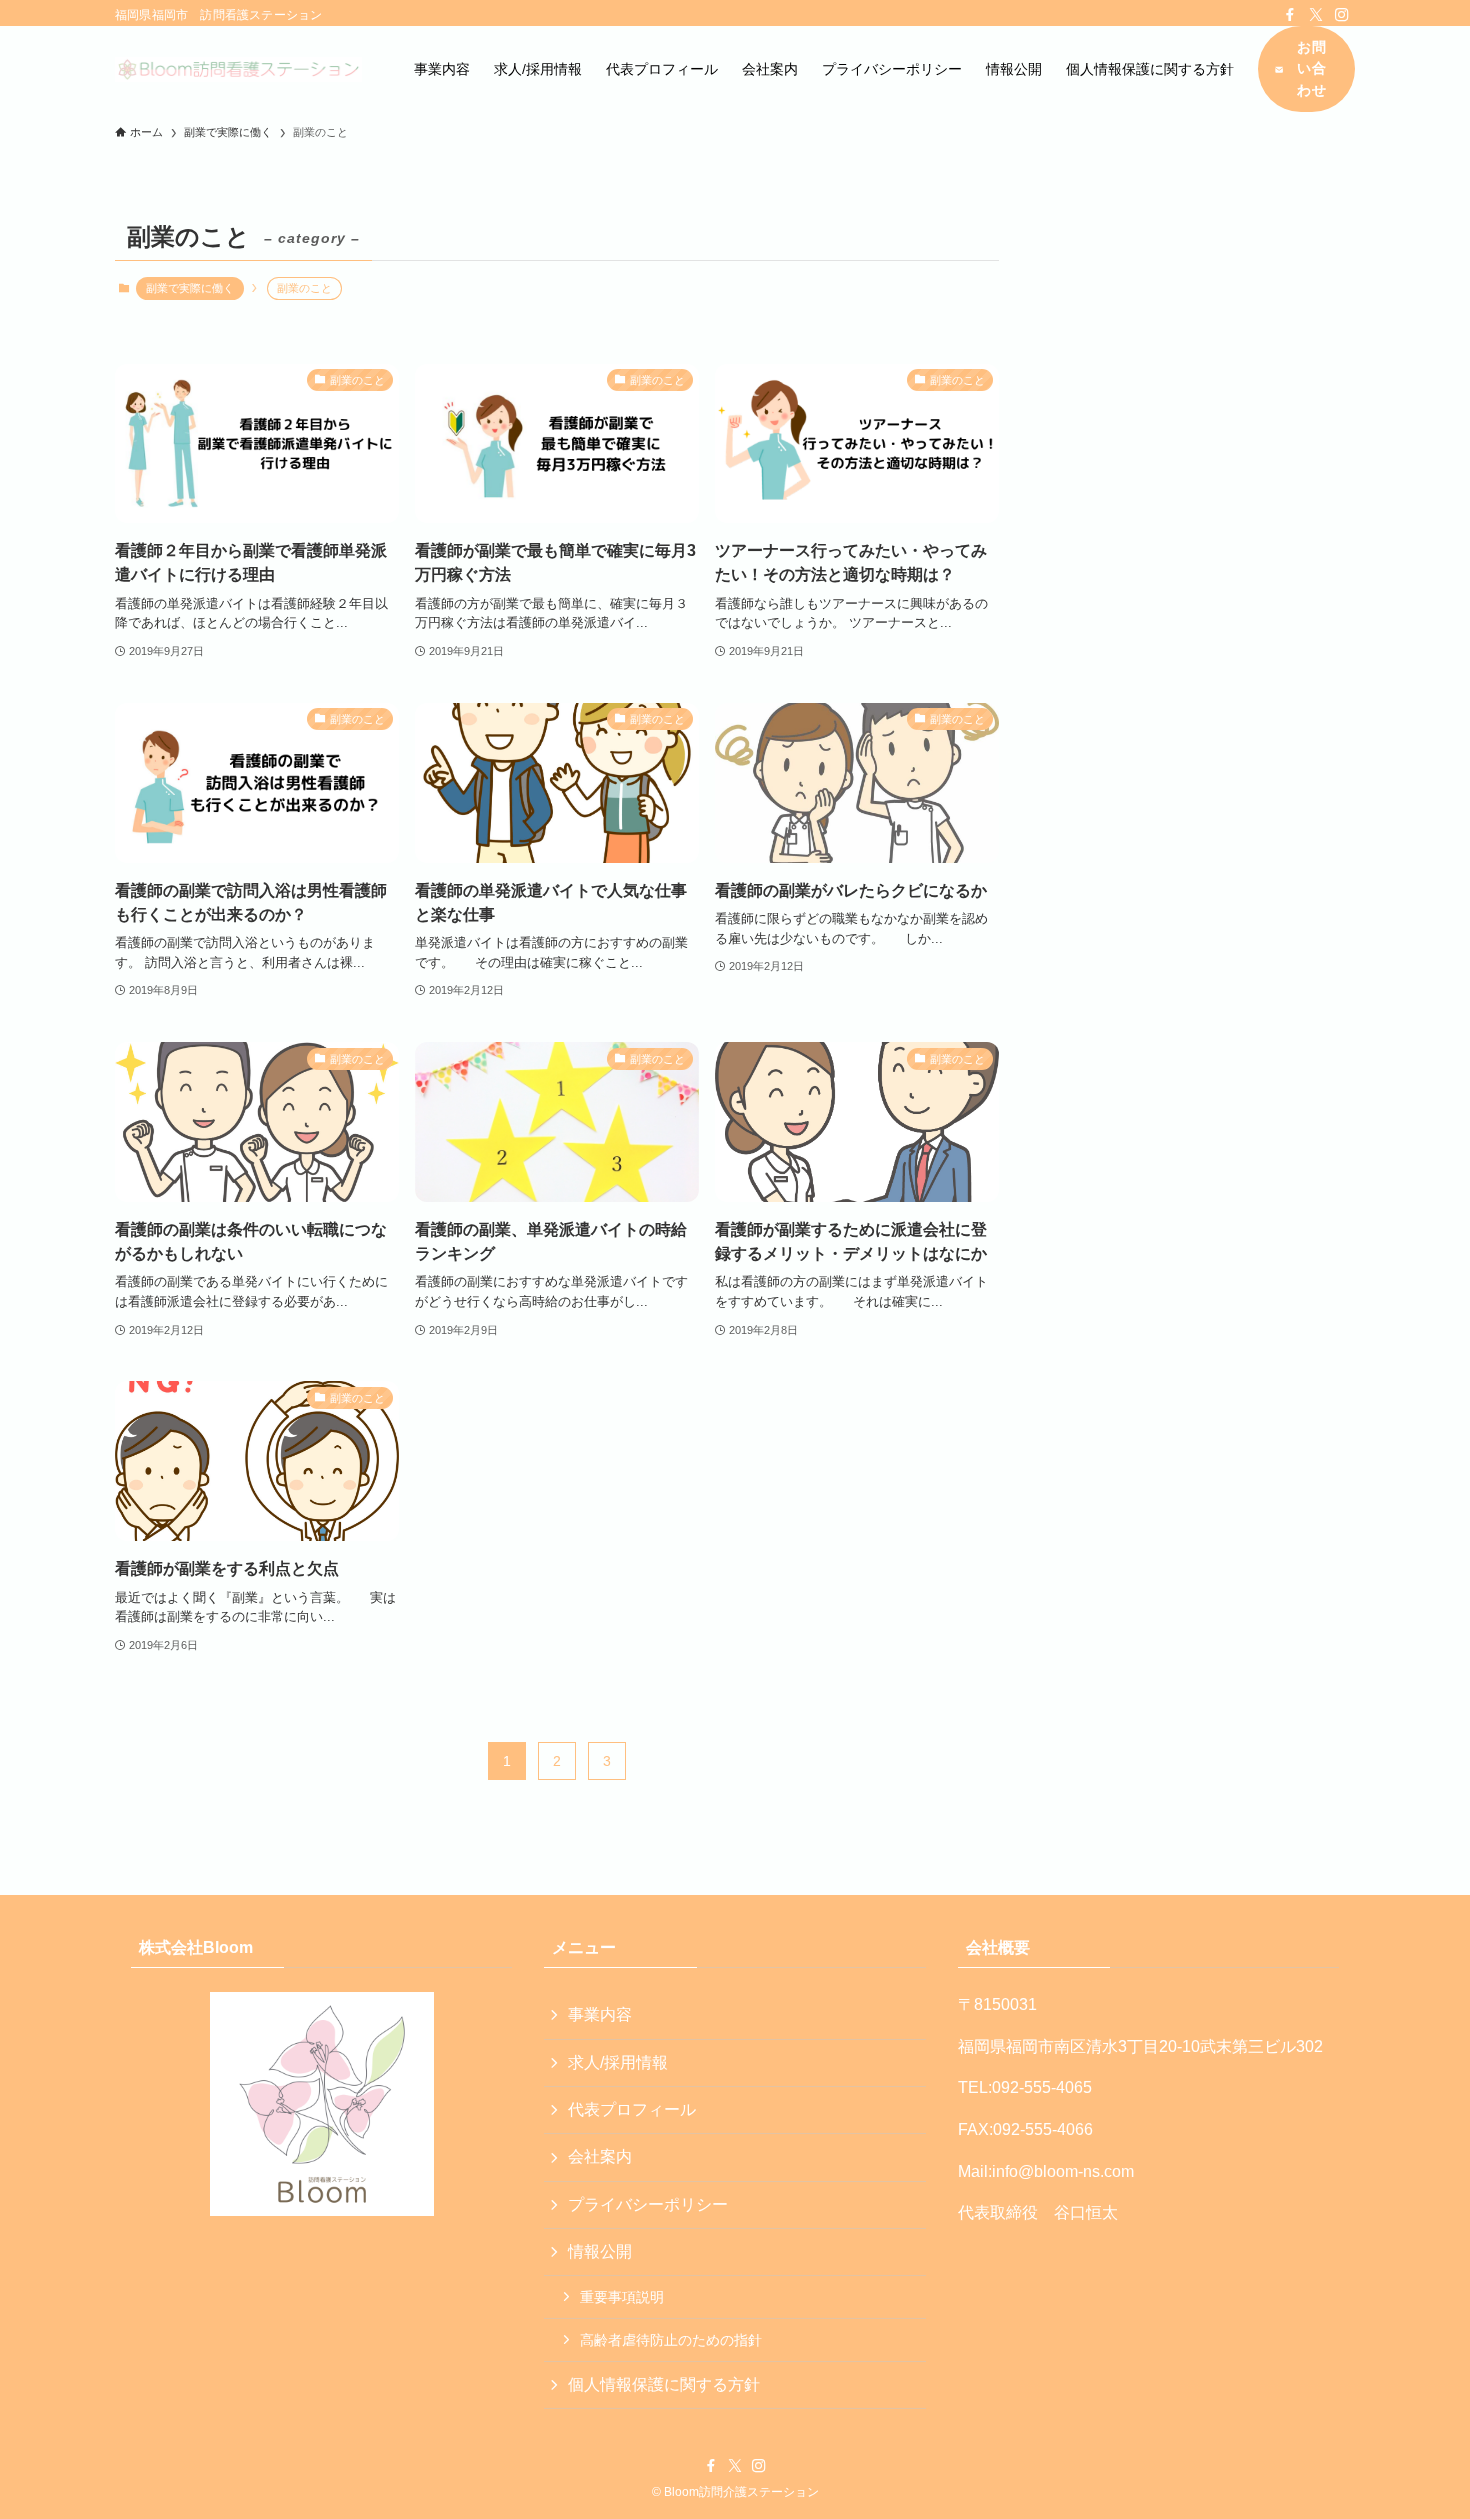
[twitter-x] (1316, 15)
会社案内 (600, 2156)
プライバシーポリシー (648, 2204)
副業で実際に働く (190, 288)
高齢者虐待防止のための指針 (671, 2340)
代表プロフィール (632, 2109)
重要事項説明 (622, 2297)
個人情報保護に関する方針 (664, 2384)
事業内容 (600, 2014)
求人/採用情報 (618, 2062)
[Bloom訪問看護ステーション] (238, 69)
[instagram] (1342, 15)
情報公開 (600, 2251)
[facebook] (1290, 15)
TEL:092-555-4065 (1025, 2087)
